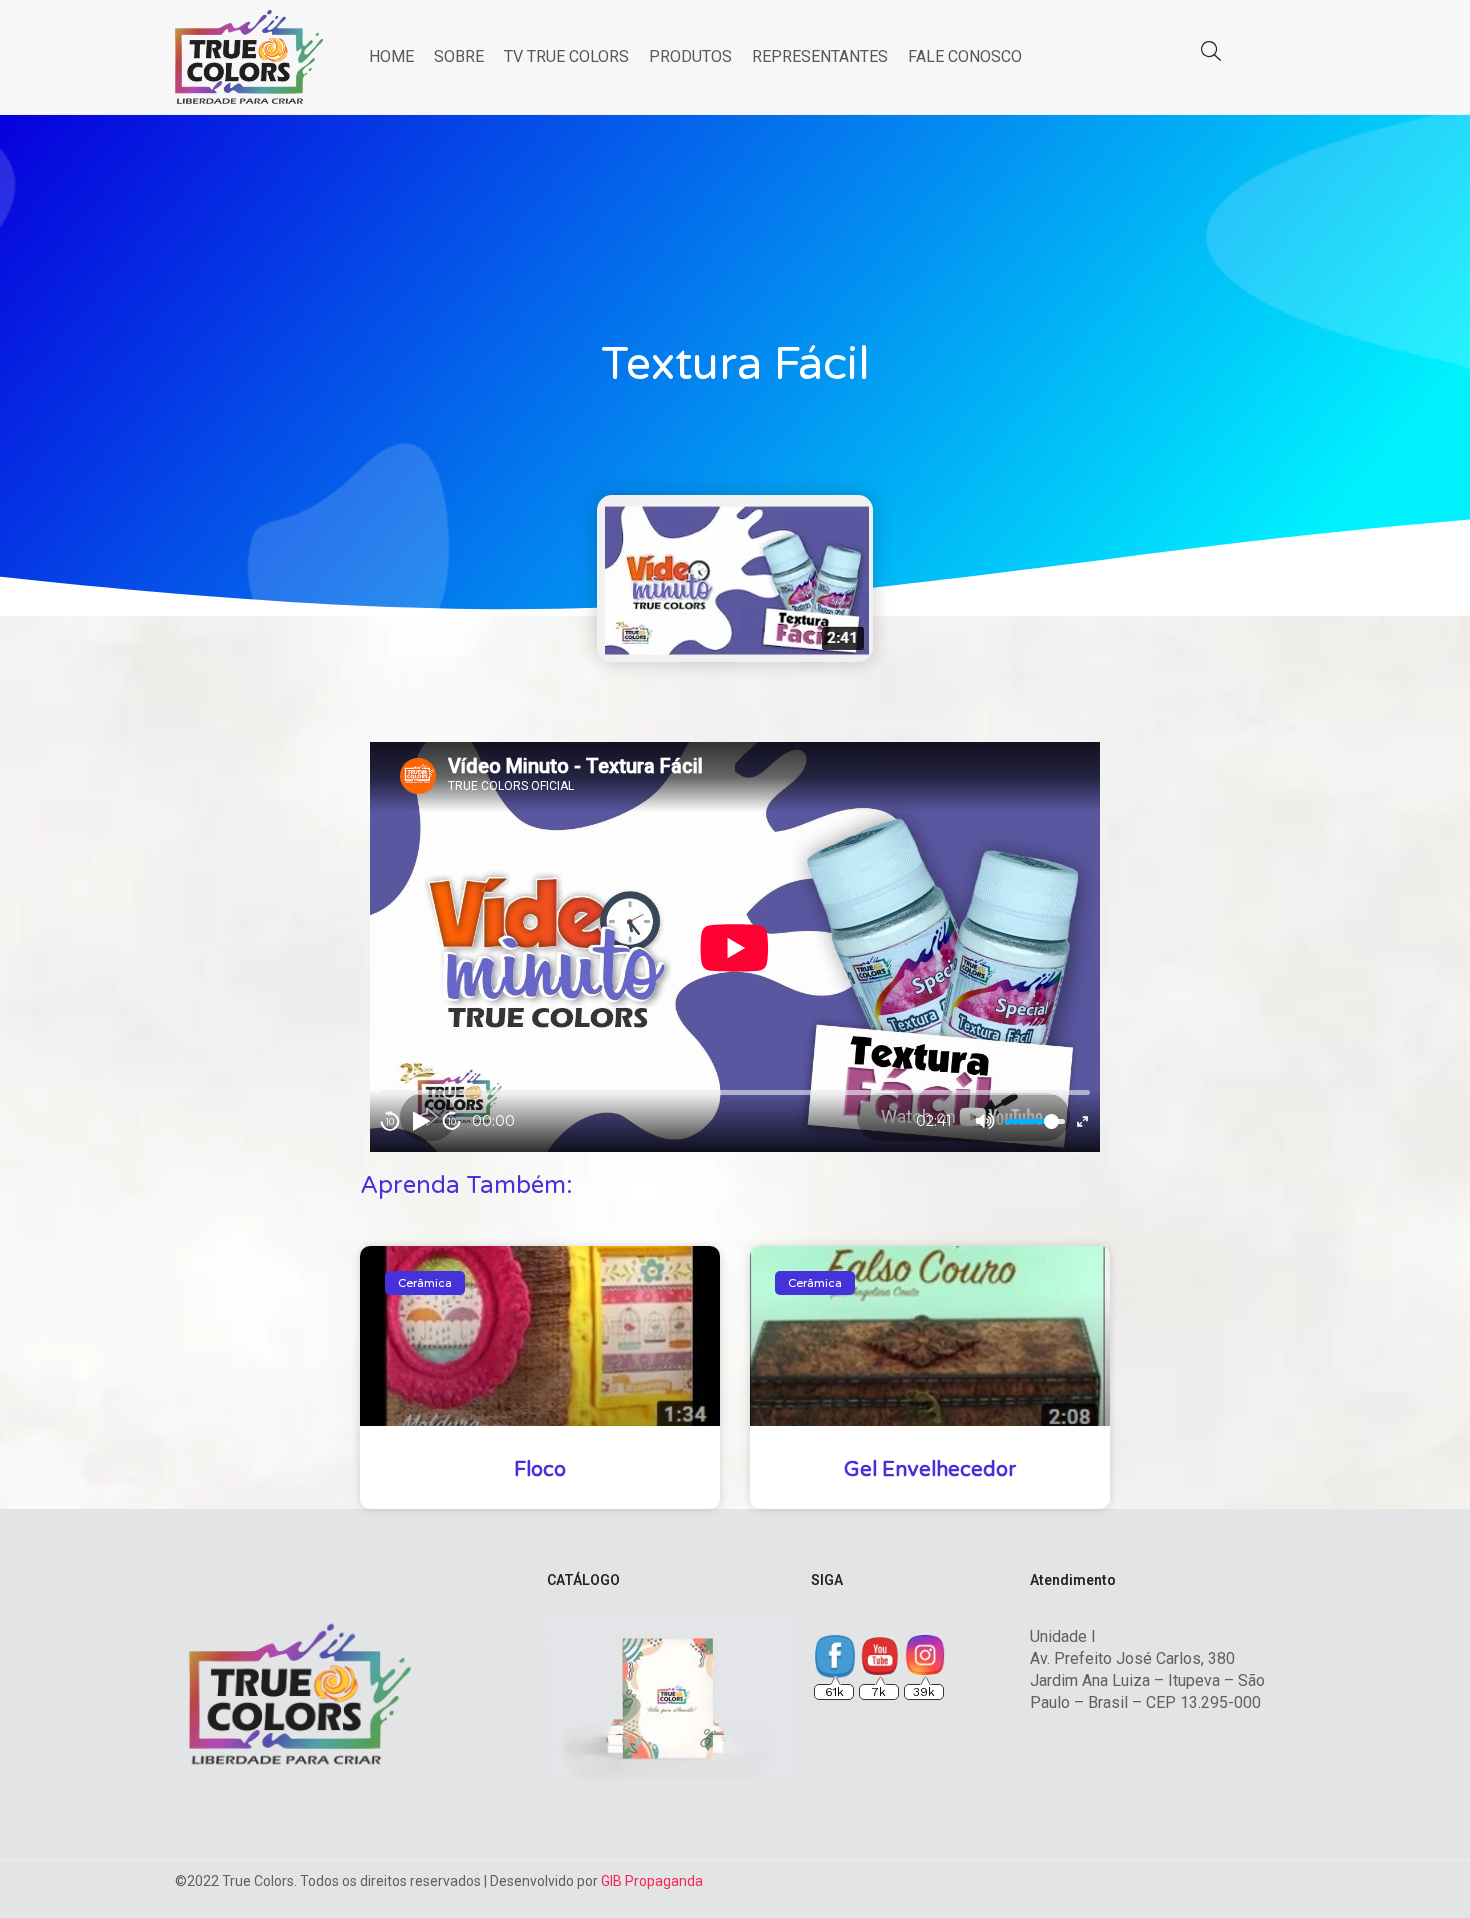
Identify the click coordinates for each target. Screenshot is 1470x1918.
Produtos (690, 56)
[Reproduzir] (421, 1121)
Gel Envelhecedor (930, 1470)
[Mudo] (985, 1121)
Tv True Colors (566, 56)
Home (391, 56)
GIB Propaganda (652, 1881)
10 (390, 1121)
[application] (735, 947)
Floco (540, 1470)
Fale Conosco (965, 56)
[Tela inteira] (1082, 1121)
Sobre (459, 56)
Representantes (820, 56)
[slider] (1035, 1121)
